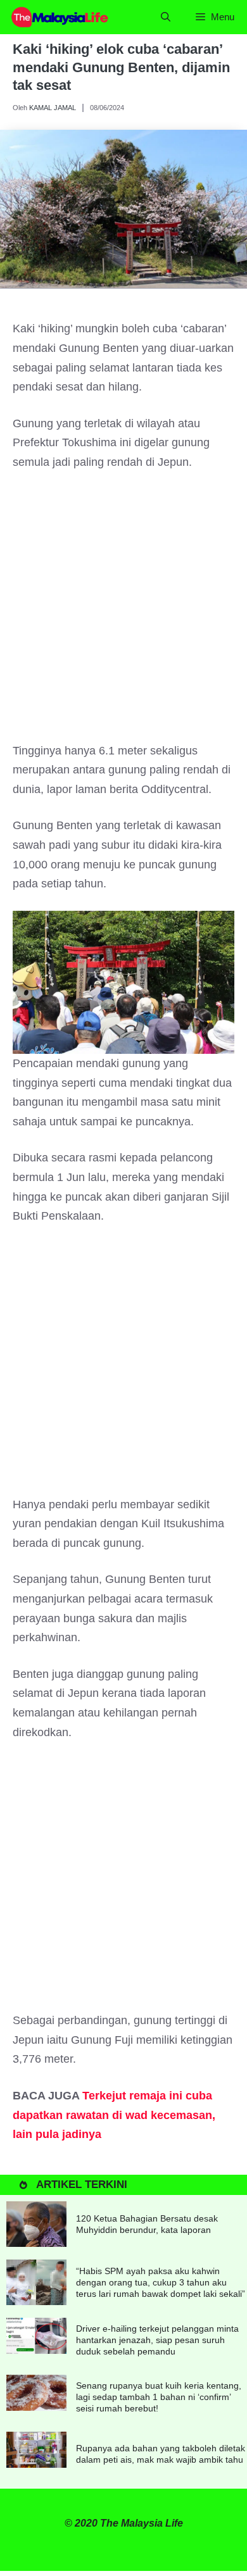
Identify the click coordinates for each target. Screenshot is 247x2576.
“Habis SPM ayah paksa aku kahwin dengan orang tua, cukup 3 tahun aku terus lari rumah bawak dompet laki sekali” (161, 2282)
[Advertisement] (123, 613)
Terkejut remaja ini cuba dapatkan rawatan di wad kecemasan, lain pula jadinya (114, 2115)
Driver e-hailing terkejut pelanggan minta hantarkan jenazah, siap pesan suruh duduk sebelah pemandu (157, 2340)
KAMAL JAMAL (53, 108)
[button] (166, 17)
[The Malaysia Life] (60, 17)
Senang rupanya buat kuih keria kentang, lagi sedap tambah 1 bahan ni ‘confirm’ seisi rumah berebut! (159, 2397)
